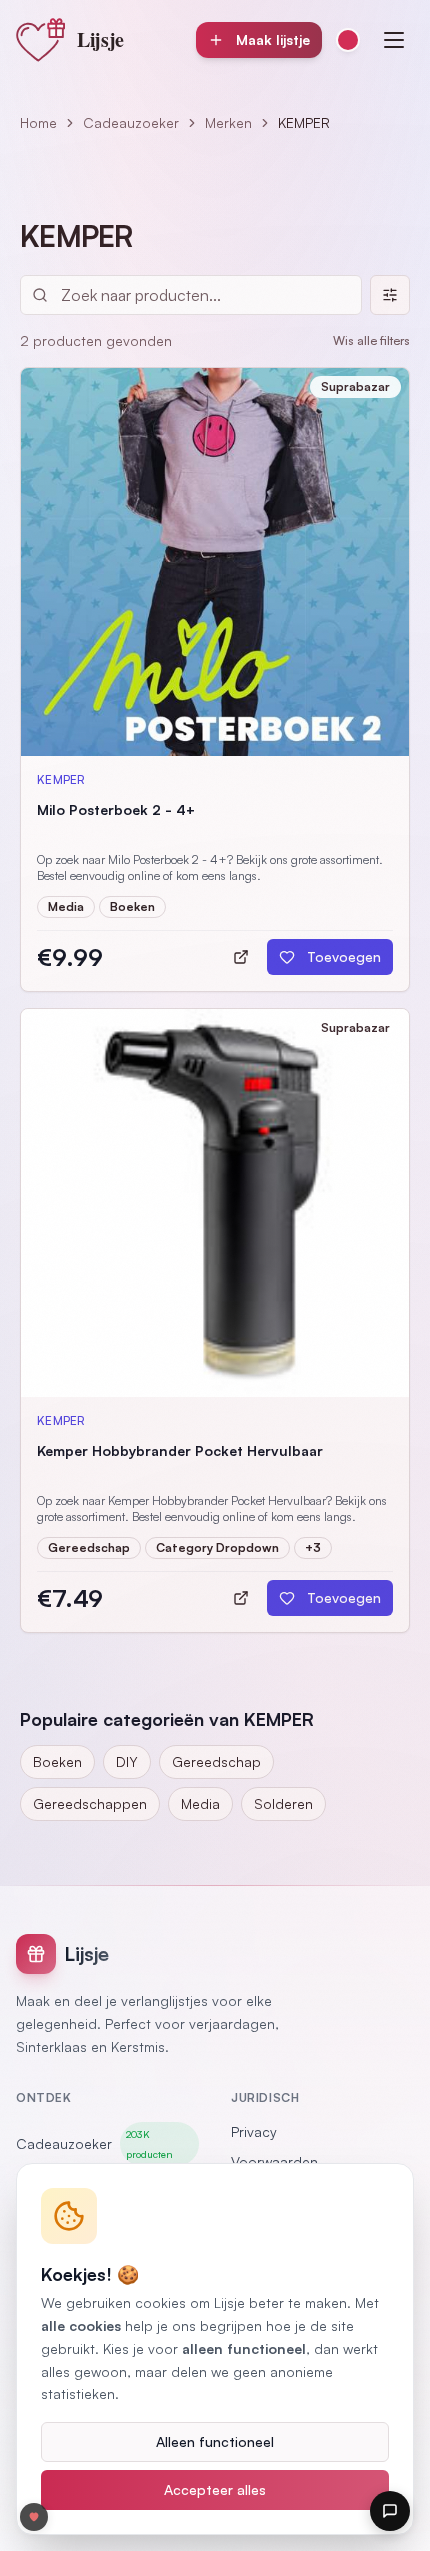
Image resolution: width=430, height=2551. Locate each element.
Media (200, 1803)
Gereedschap (216, 1761)
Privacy (254, 2131)
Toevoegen (344, 956)
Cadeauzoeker (131, 122)
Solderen (283, 1803)
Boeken (57, 1761)
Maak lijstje (273, 39)
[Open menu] (394, 40)
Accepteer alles (215, 2489)
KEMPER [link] (304, 122)
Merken (228, 122)
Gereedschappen (90, 1803)
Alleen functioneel (215, 2441)
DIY (127, 1761)
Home (38, 122)
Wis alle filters (371, 340)
